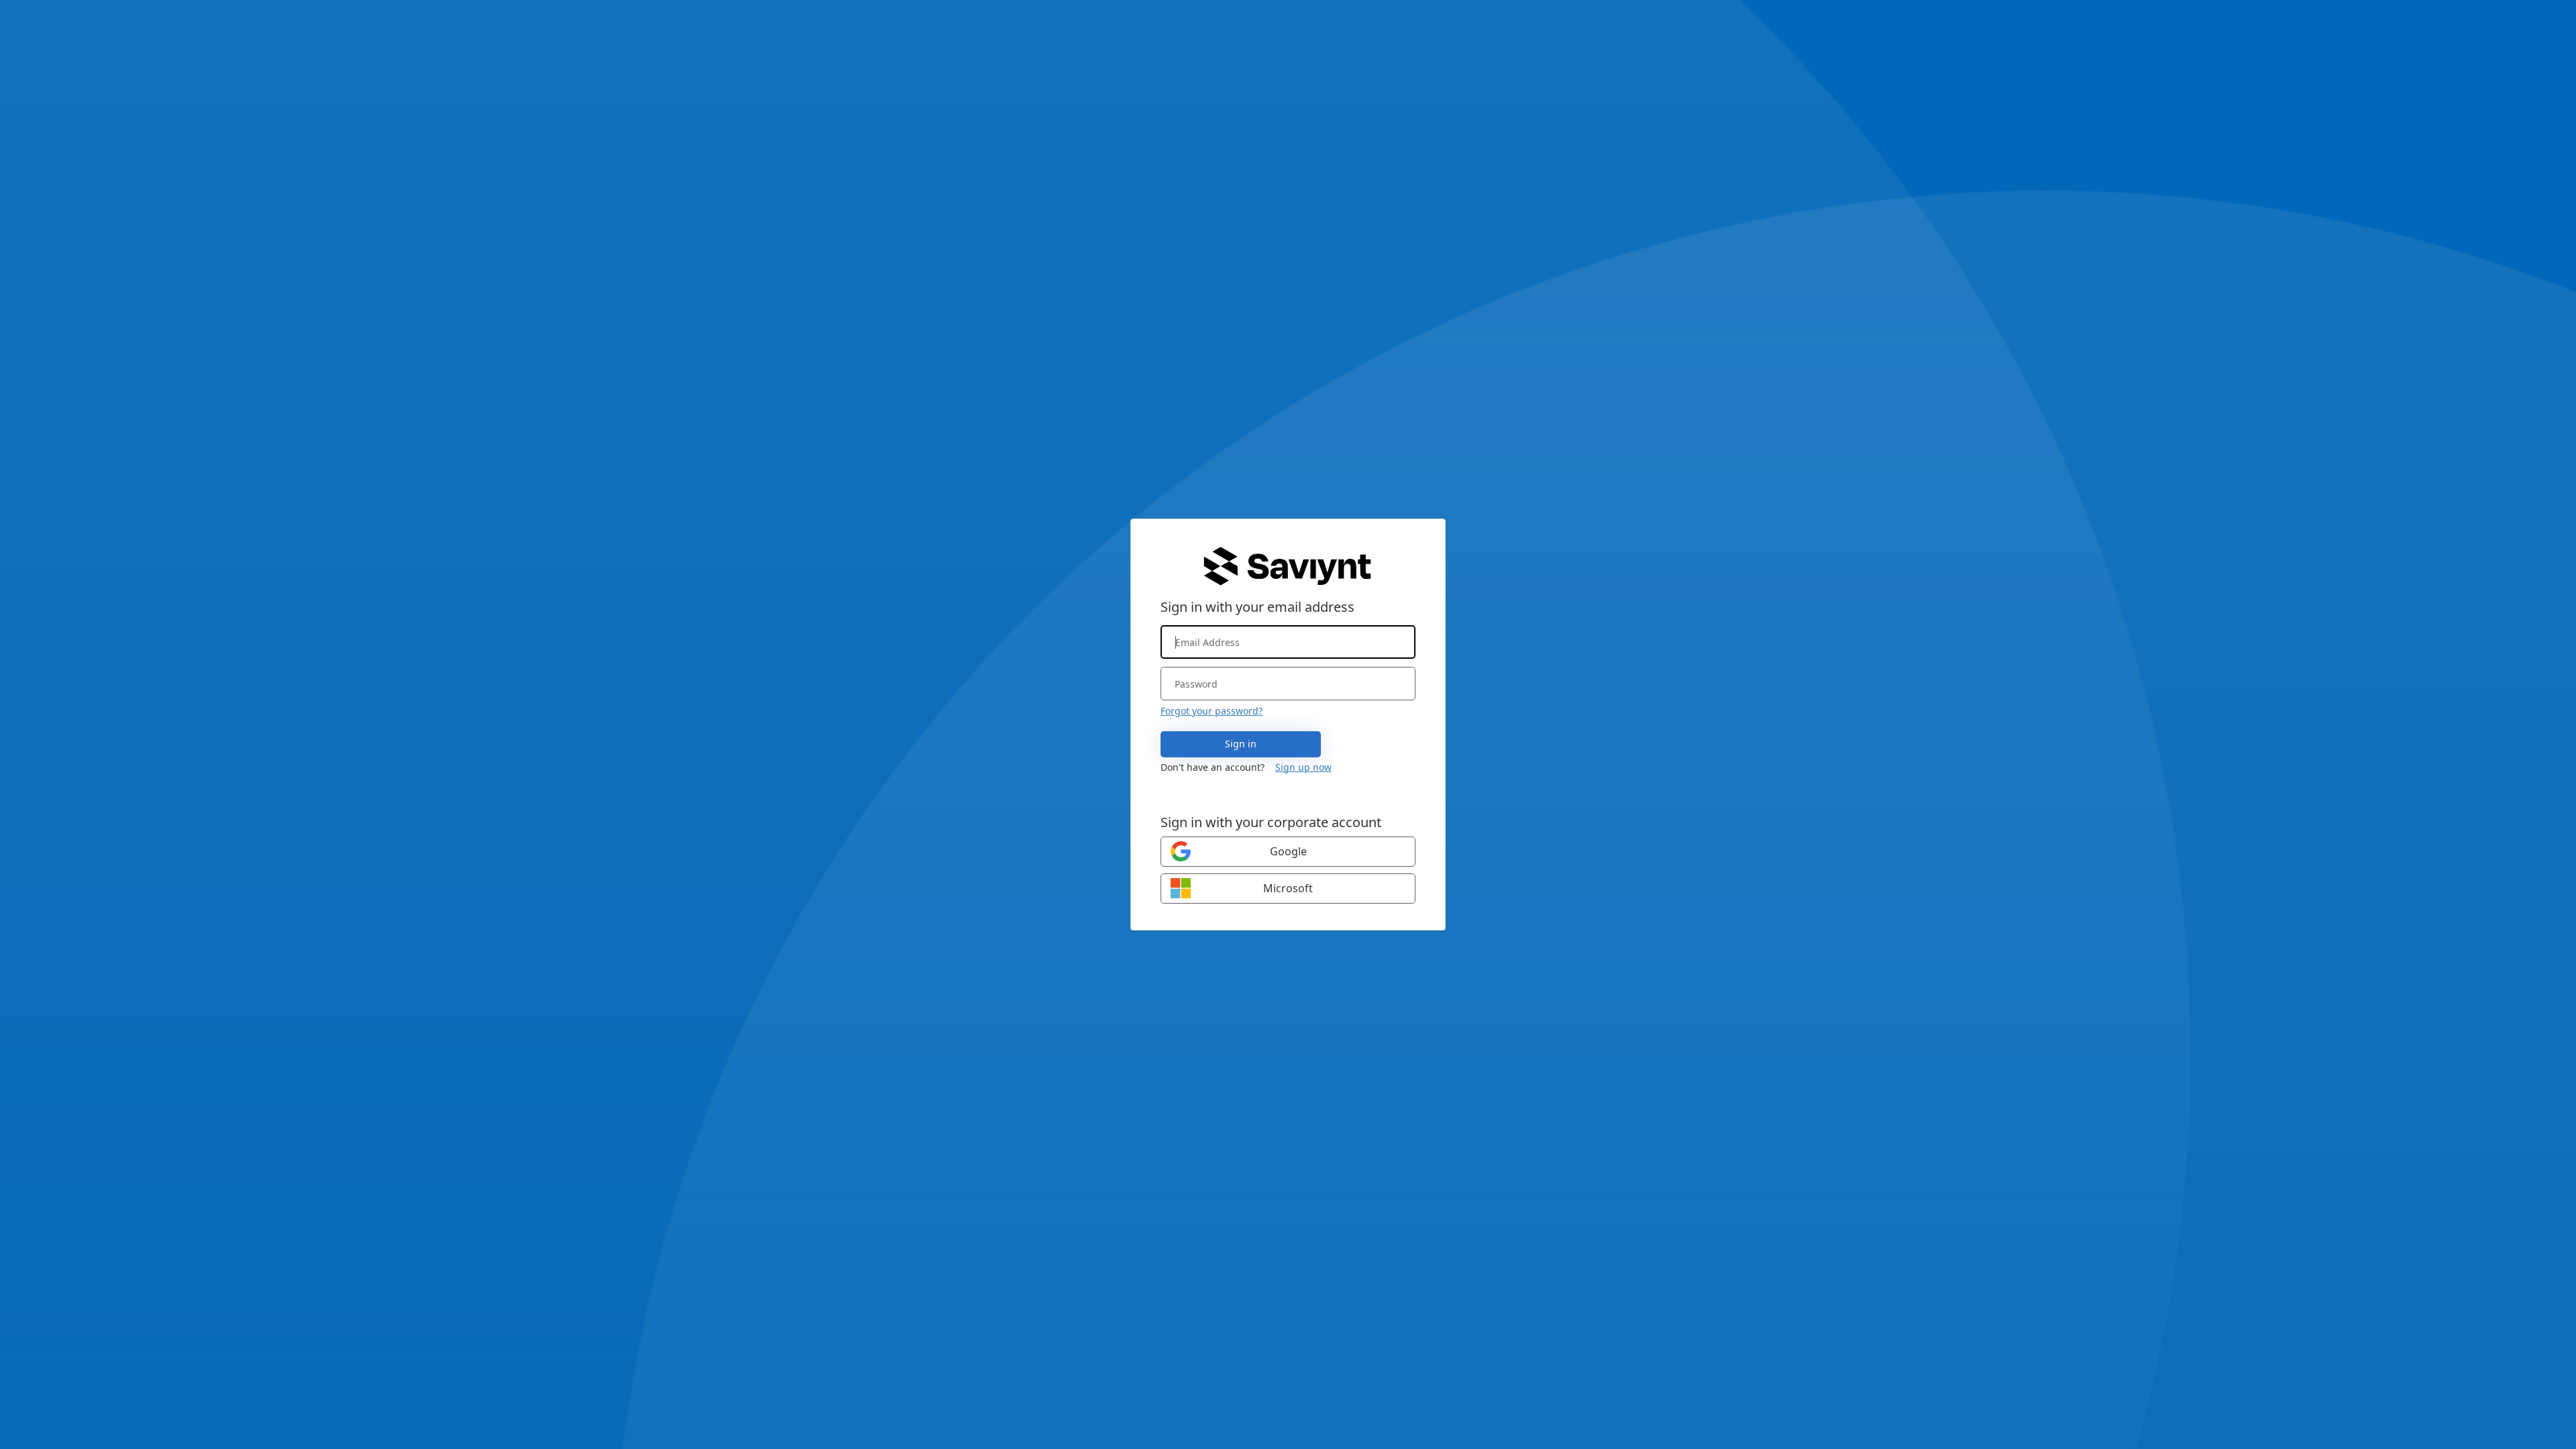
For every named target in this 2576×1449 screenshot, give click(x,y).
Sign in (1241, 744)
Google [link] (1288, 851)
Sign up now (1303, 767)
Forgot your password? (1212, 711)
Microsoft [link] (1288, 888)
